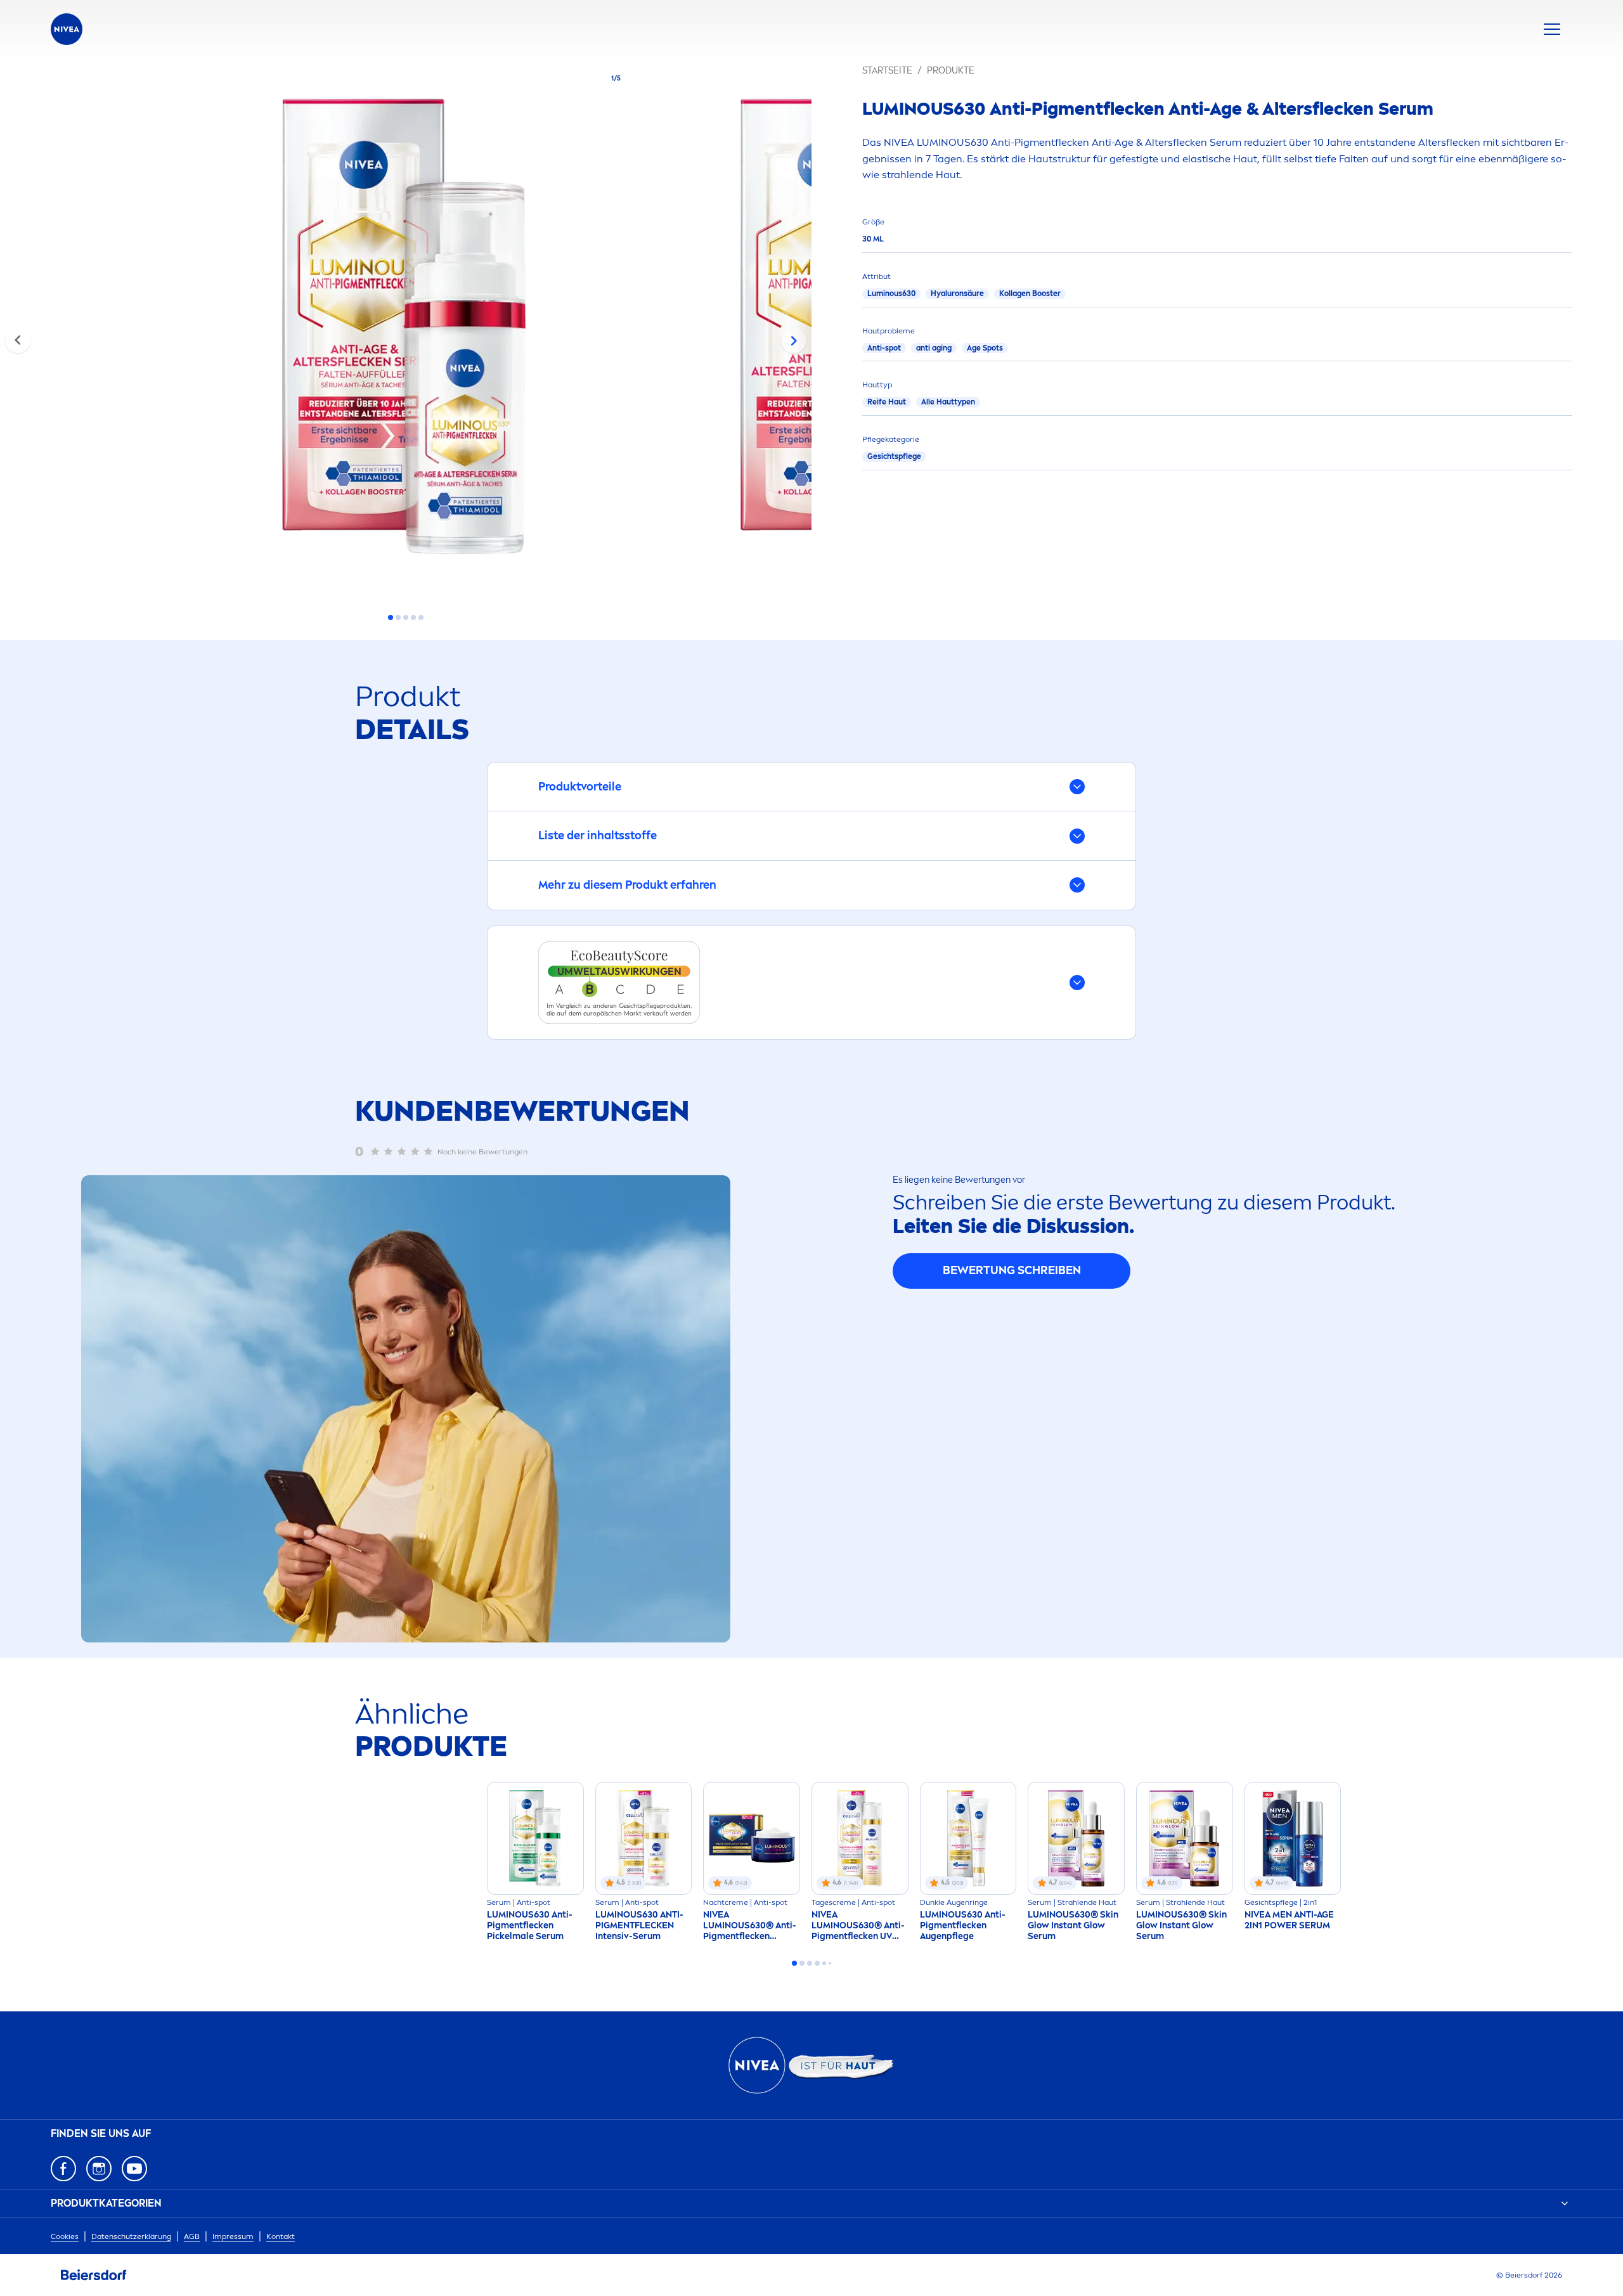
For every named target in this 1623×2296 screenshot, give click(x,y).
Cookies (65, 2236)
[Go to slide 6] (830, 1963)
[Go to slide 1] (391, 617)
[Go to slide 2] (398, 617)
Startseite (887, 71)
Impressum (233, 2236)
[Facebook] (63, 2169)
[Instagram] (99, 2169)
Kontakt (281, 2236)
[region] (406, 330)
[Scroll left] (18, 340)
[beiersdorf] (94, 2275)
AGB (192, 2236)
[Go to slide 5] (421, 617)
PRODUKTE (951, 71)
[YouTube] (134, 2169)
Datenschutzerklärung (131, 2236)
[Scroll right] (794, 340)
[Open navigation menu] (1552, 29)
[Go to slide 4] (413, 617)
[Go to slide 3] (406, 617)
